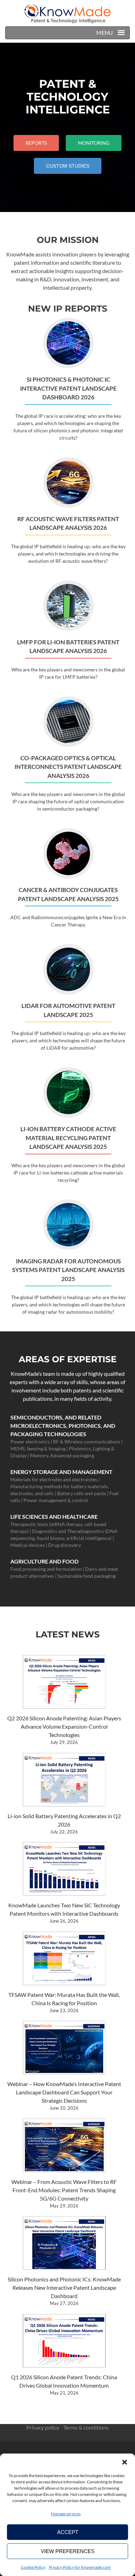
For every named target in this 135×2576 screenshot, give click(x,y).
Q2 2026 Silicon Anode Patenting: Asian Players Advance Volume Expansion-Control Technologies (64, 1726)
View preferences (68, 2551)
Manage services (66, 2514)
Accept (68, 2532)
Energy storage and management (61, 1472)
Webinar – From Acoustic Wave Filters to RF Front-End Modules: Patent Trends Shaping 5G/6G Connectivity (64, 2190)
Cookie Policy (33, 2567)
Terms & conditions (86, 2427)
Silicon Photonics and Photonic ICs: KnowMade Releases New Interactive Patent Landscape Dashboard (64, 2287)
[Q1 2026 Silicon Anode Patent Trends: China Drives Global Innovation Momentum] (64, 2341)
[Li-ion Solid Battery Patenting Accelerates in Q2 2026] (64, 1780)
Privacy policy (43, 2427)
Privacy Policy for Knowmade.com (80, 2567)
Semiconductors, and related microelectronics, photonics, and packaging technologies (63, 1426)
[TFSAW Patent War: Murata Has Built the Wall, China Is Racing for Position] (64, 1958)
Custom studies (71, 166)
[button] (125, 2462)
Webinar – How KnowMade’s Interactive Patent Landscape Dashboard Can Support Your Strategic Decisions (64, 2092)
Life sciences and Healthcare (54, 1516)
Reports (36, 143)
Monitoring (94, 143)
